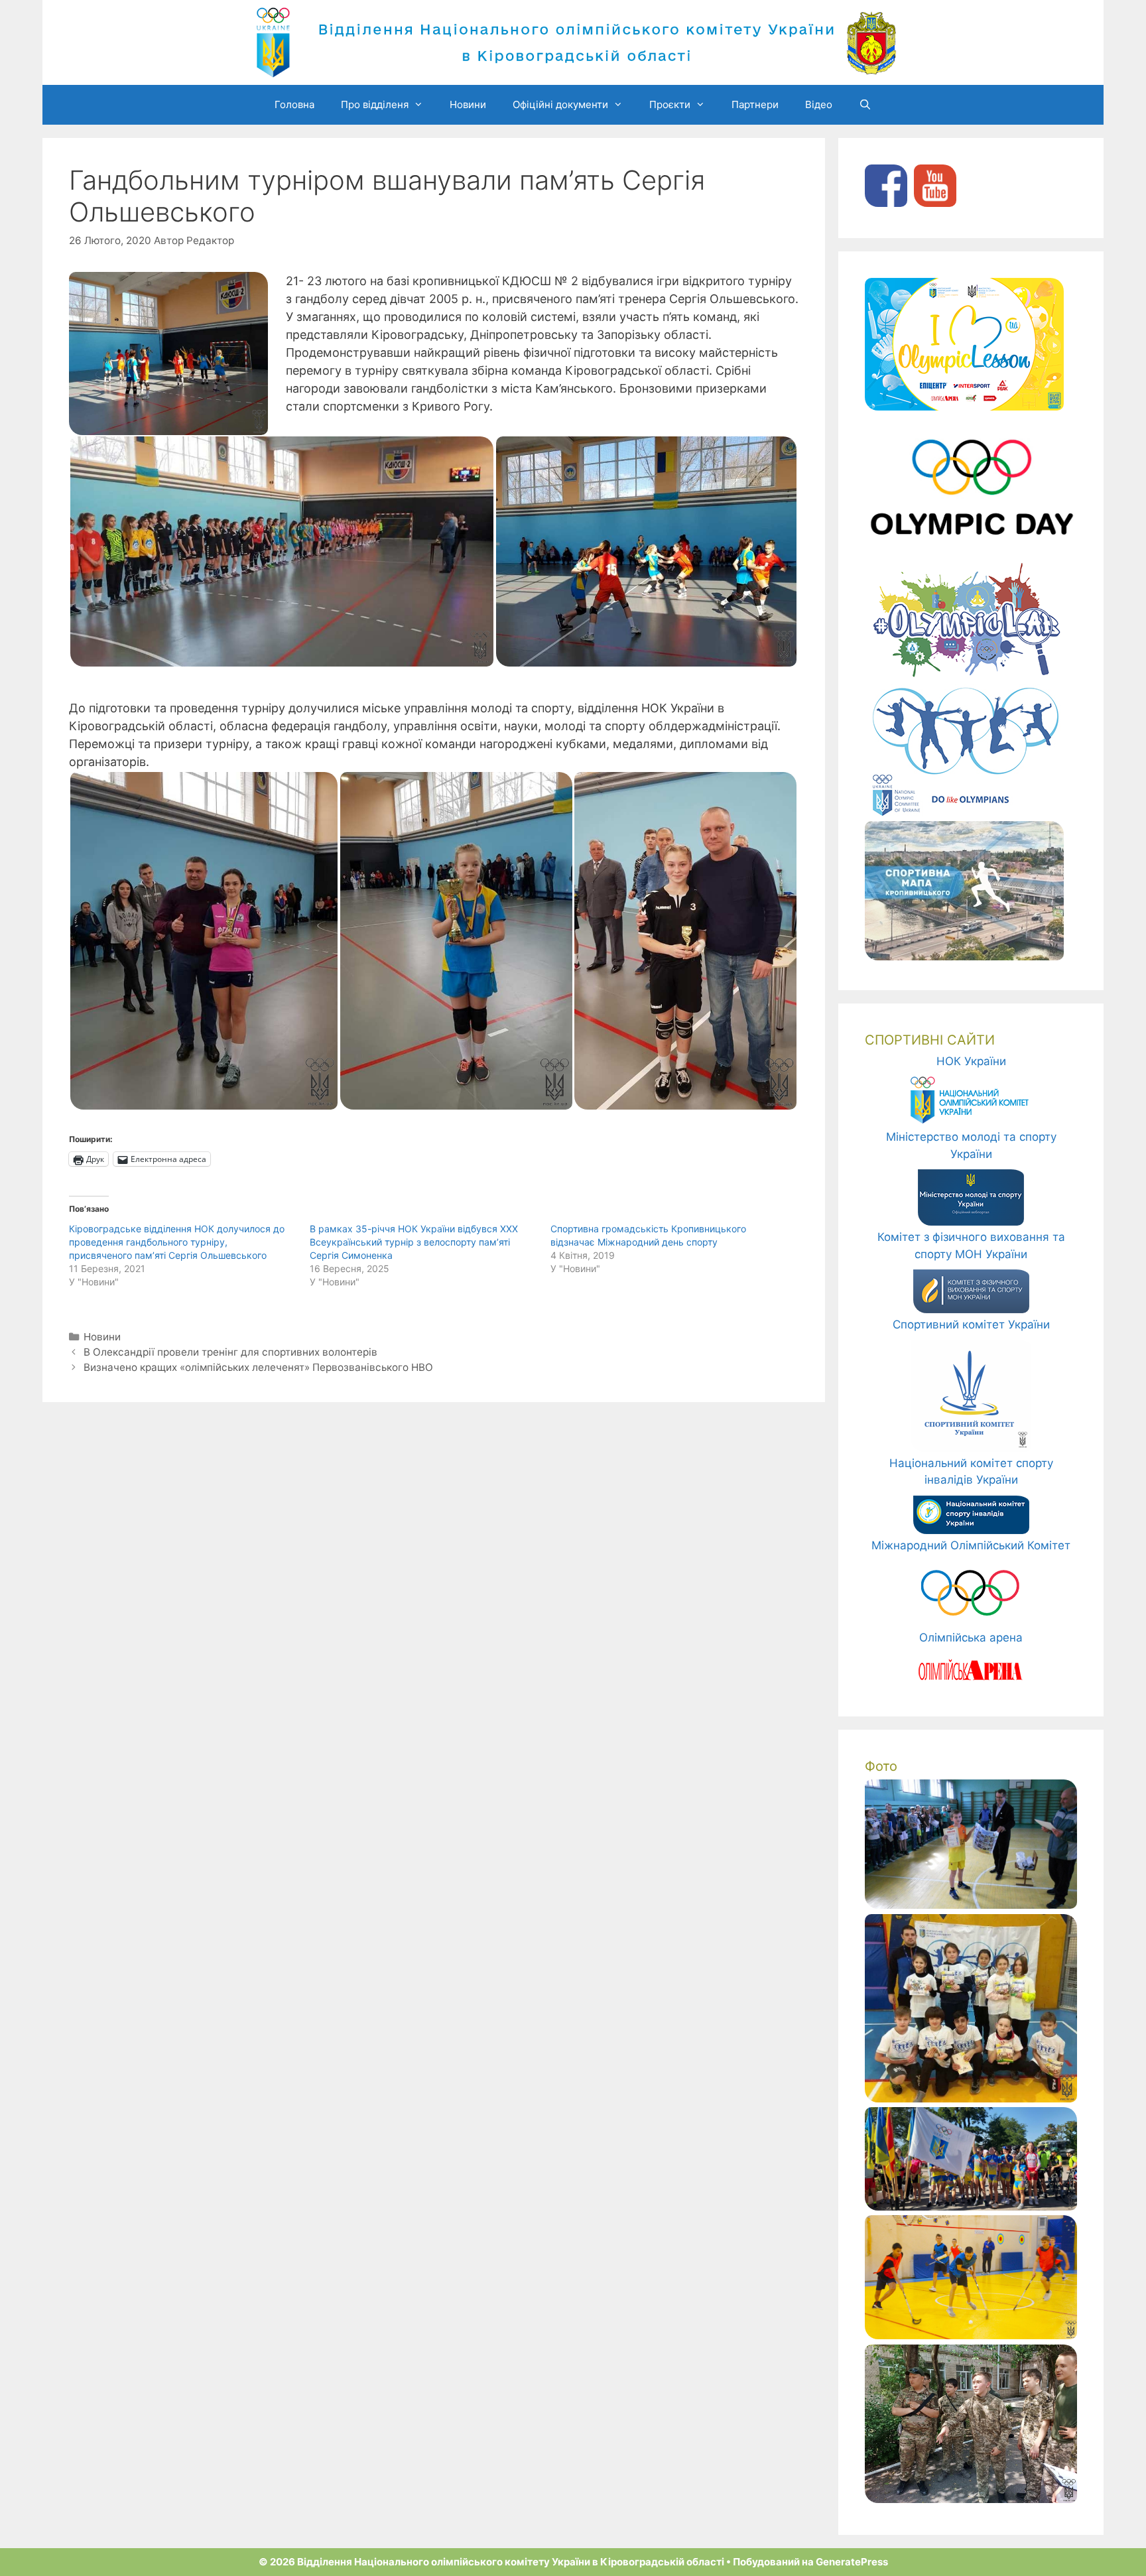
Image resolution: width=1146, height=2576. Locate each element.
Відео (819, 104)
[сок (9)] (971, 2499)
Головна (294, 104)
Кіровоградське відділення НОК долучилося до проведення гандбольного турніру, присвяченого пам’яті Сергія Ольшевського (177, 1242)
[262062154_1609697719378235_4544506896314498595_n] (971, 2335)
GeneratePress (852, 2562)
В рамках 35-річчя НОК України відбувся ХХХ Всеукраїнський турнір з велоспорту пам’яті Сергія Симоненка (414, 1242)
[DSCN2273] (971, 1905)
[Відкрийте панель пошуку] (865, 105)
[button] (282, 551)
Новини (468, 104)
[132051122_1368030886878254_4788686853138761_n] (971, 2098)
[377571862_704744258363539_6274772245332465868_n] (971, 2207)
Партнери (755, 104)
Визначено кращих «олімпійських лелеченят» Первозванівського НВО (258, 1367)
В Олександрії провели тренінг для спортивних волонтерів (230, 1352)
